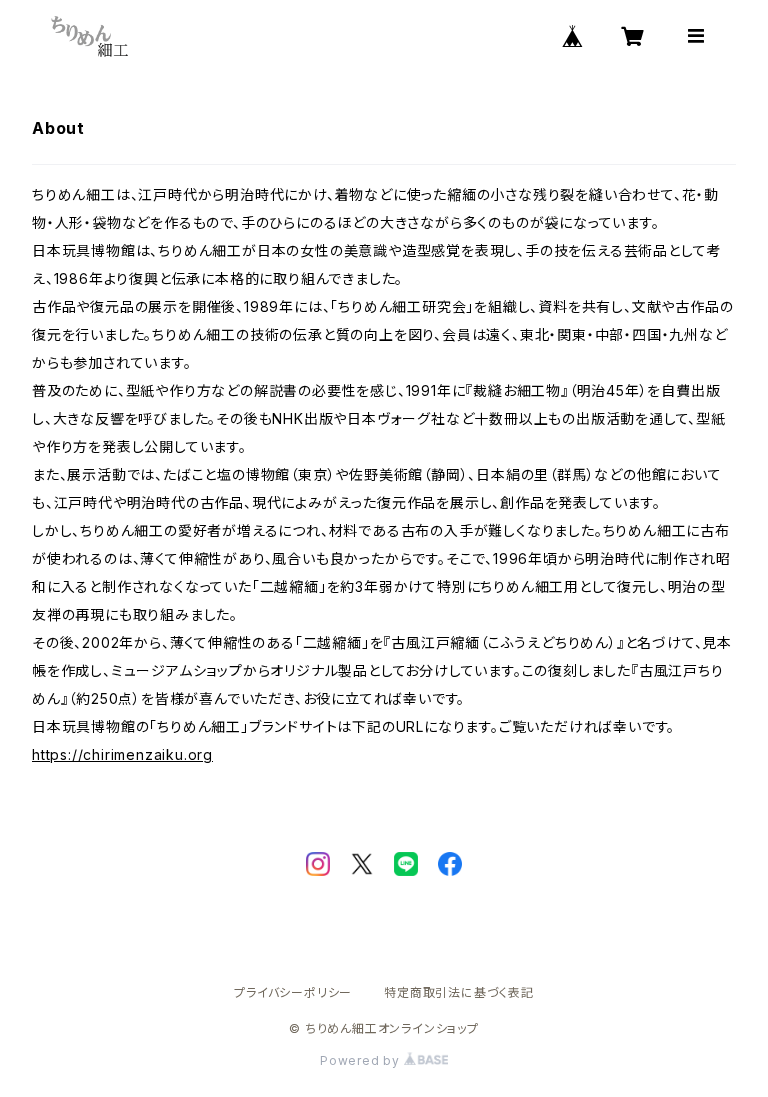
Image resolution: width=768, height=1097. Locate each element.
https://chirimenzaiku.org (122, 754)
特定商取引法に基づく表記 (459, 992)
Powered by (362, 1060)
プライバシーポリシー (293, 992)
